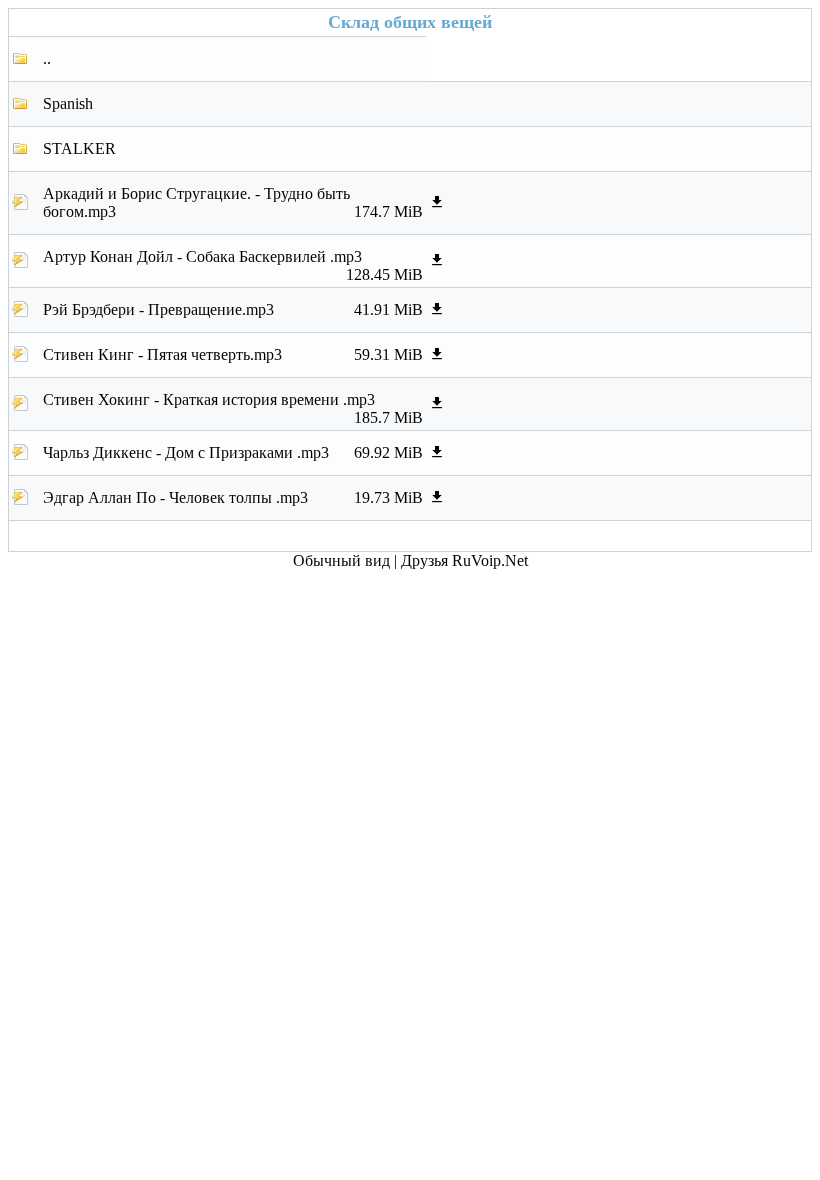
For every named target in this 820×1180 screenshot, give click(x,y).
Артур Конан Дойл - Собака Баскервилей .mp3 (233, 262)
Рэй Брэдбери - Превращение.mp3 (233, 309)
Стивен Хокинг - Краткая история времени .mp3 (233, 405)
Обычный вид (341, 560)
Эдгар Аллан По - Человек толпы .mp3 (233, 497)
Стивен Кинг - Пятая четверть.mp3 (233, 354)
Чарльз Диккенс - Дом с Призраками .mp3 (233, 452)
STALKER (79, 148)
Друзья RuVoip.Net (464, 560)
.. (47, 58)
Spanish (68, 103)
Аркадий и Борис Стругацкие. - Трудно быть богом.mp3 (233, 202)
